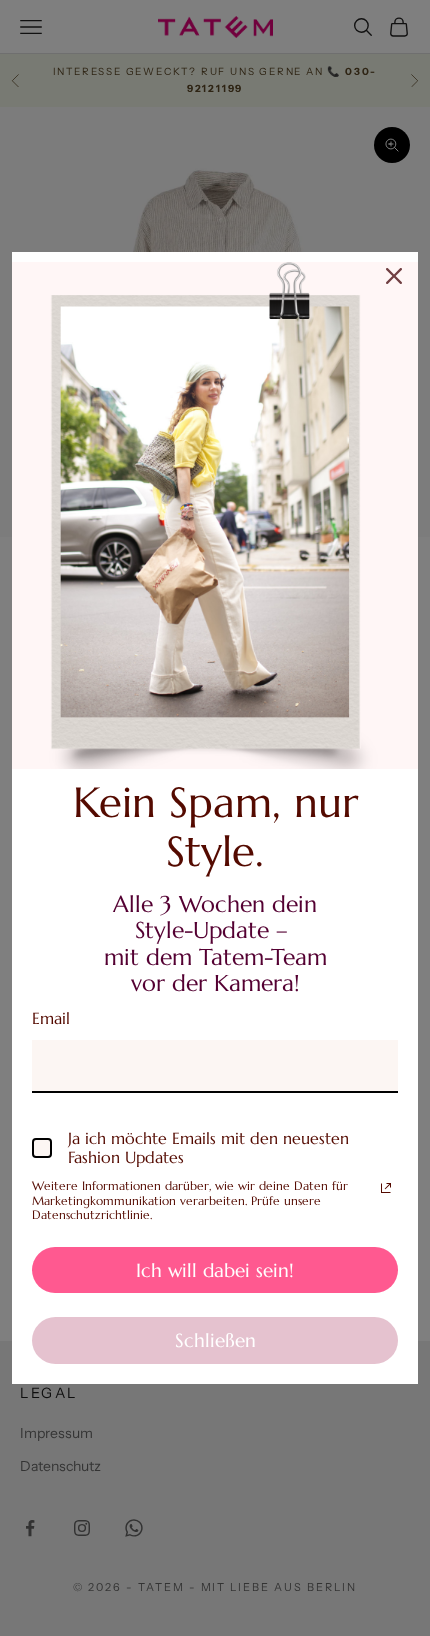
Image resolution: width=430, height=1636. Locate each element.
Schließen (215, 1340)
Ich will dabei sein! (215, 1270)
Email (51, 1018)
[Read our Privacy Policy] (386, 1188)
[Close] (394, 276)
